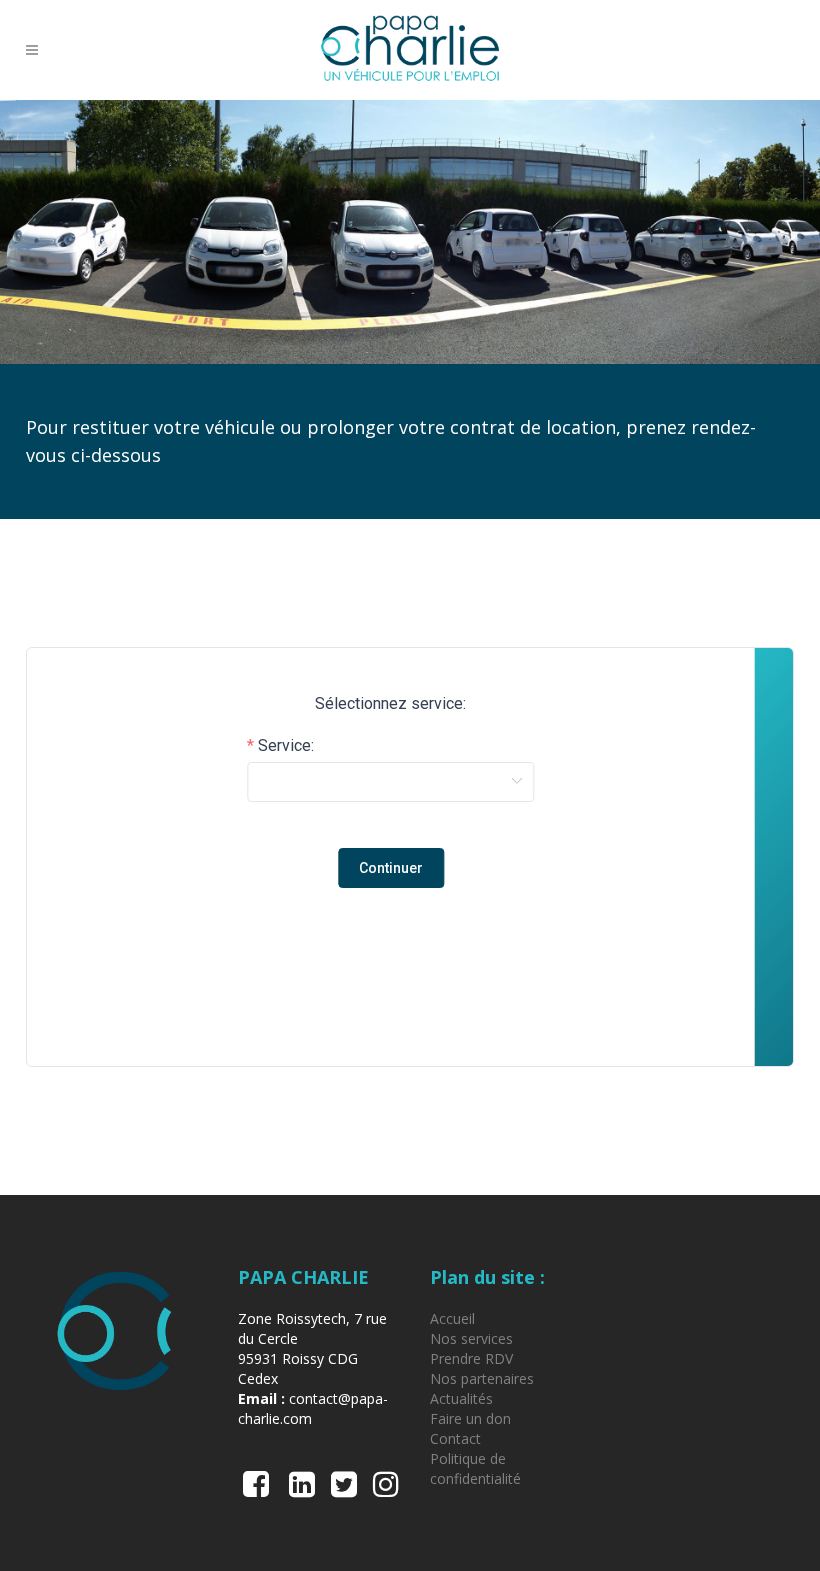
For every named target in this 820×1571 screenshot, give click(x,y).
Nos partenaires (482, 1378)
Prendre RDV (471, 1358)
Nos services (471, 1338)
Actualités (461, 1398)
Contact (455, 1438)
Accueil (452, 1318)
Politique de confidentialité (475, 1468)
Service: (286, 746)
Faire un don (470, 1418)
